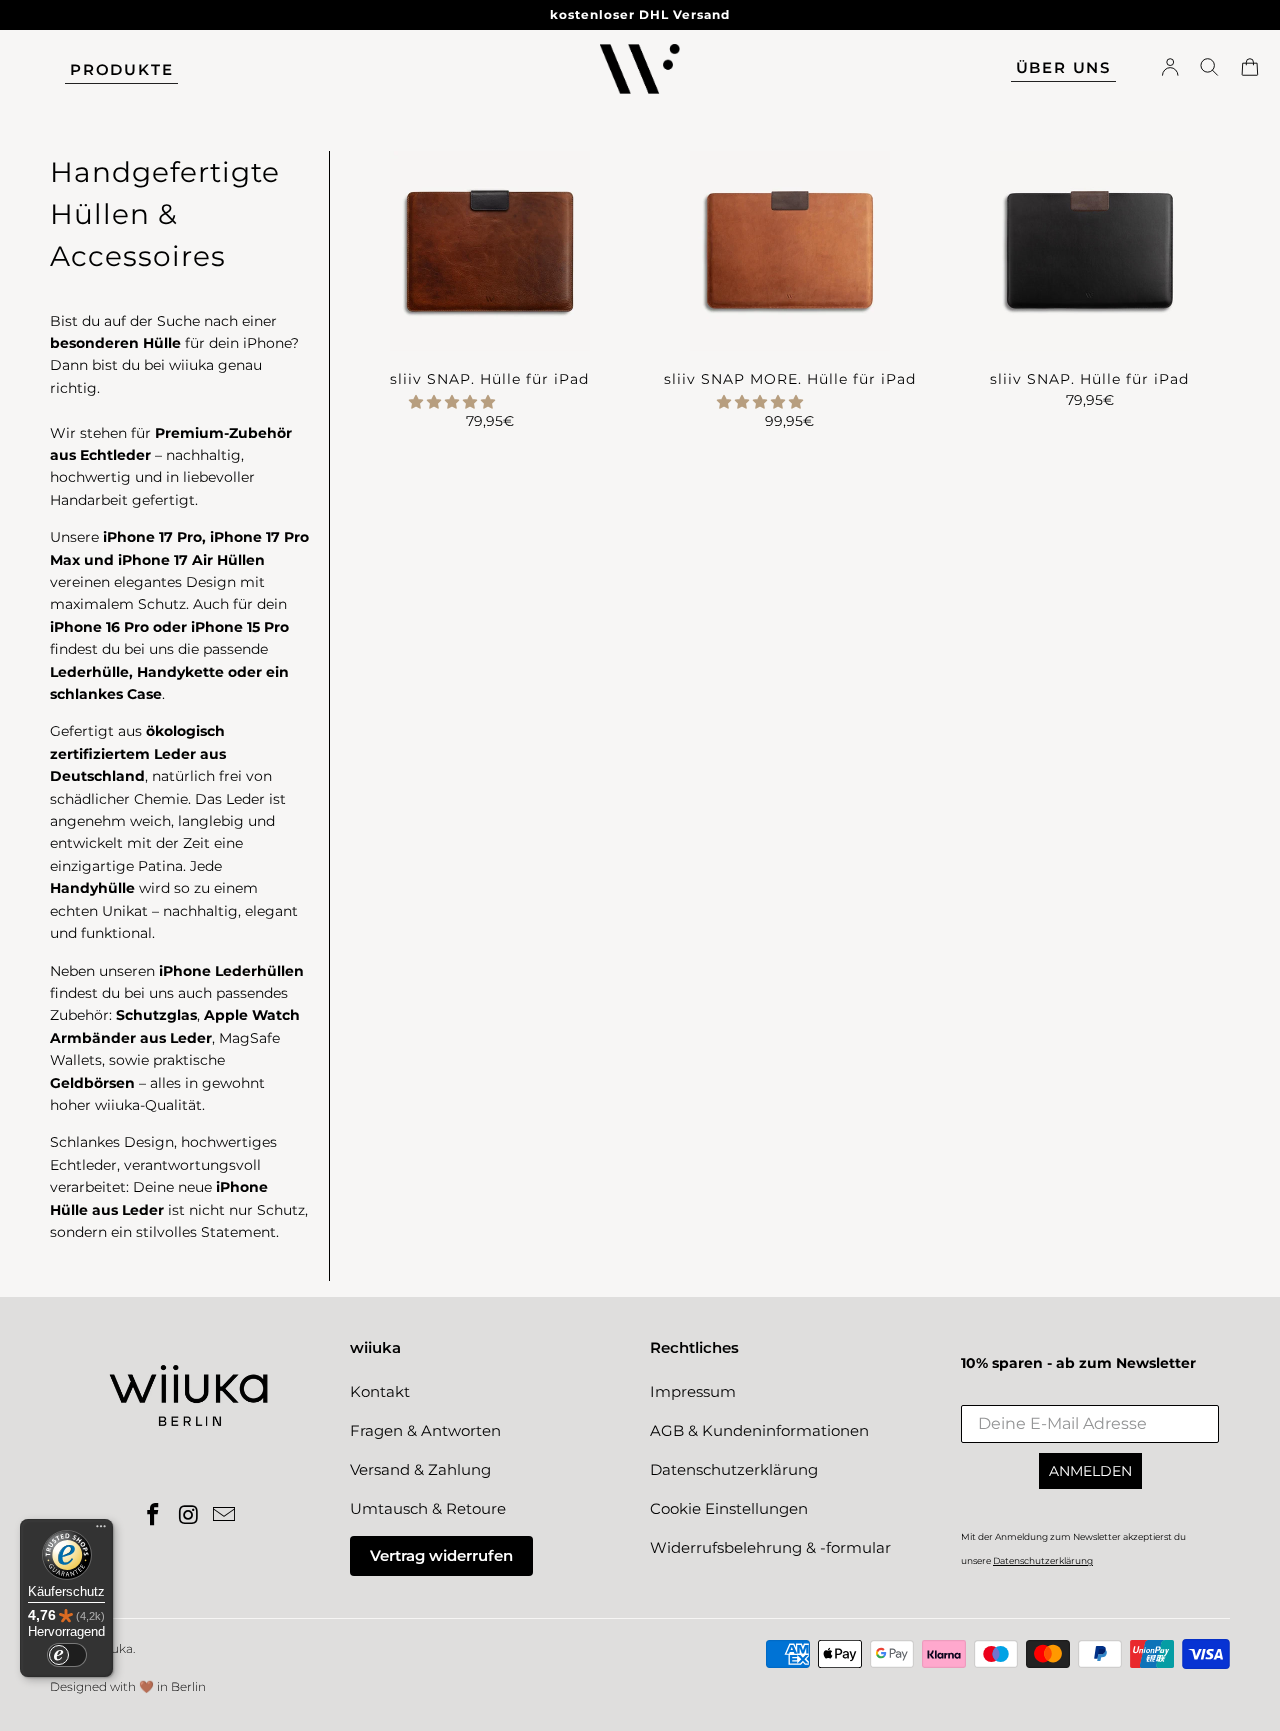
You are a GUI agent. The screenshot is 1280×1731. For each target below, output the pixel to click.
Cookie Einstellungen (729, 1508)
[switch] (67, 1655)
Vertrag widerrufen (441, 1555)
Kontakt (380, 1391)
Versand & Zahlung (420, 1469)
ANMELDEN (1090, 1471)
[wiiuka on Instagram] (189, 1516)
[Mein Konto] (1170, 70)
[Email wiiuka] (225, 1516)
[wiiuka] (640, 70)
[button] (452, 402)
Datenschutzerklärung (734, 1469)
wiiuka (114, 1648)
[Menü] (101, 1531)
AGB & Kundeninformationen (759, 1430)
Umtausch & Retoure (428, 1508)
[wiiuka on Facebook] (153, 1516)
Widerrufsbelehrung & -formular (770, 1547)
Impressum (693, 1391)
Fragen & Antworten (425, 1430)
